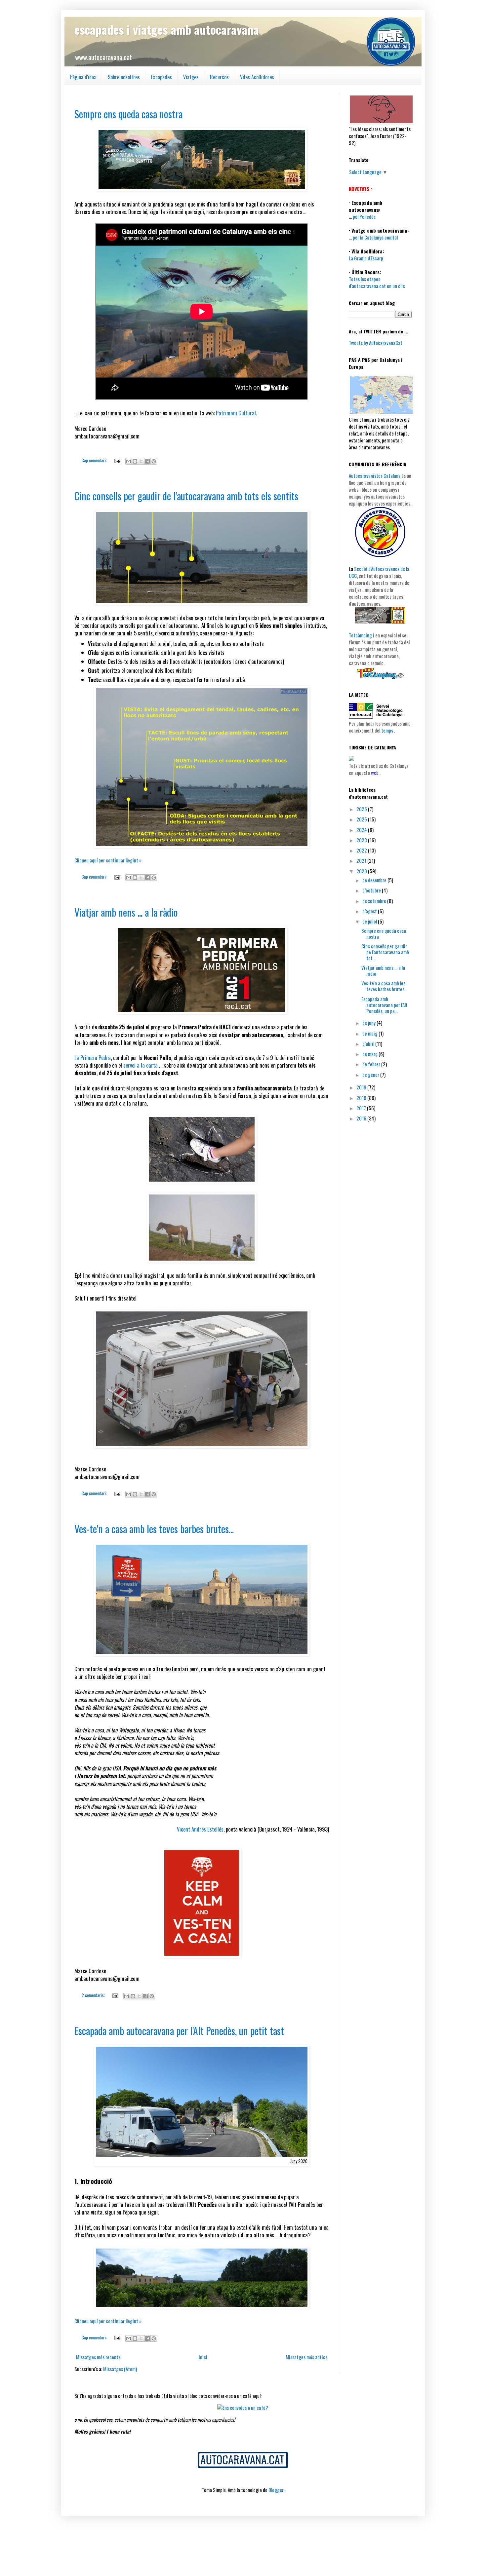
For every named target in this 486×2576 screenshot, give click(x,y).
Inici (203, 2357)
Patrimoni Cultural (236, 413)
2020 (362, 871)
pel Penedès (364, 216)
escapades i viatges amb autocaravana (167, 29)
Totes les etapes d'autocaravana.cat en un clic (377, 282)
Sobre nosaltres (124, 77)
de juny (369, 1023)
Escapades (162, 77)
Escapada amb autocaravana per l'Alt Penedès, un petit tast (179, 2031)
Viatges (191, 77)
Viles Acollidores (257, 77)
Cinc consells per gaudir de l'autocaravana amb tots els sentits (186, 496)
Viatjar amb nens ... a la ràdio (126, 912)
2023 (362, 840)
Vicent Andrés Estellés (200, 1829)
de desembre (375, 880)
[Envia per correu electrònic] (129, 461)
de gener (371, 1075)
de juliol (370, 921)
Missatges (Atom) (120, 2369)
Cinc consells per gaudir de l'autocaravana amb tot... (385, 952)
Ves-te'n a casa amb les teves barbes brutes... (154, 1529)
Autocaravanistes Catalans (375, 475)
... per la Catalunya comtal (373, 237)
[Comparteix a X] (141, 461)
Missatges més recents (98, 2357)
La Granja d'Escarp (366, 258)
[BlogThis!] (135, 461)
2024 (362, 830)
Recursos (219, 77)
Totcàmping (360, 635)
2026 (362, 809)
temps (387, 730)
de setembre (375, 901)
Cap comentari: (95, 460)
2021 (362, 860)
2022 (362, 850)
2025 (362, 819)
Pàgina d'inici (83, 77)
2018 (362, 1098)
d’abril (369, 1043)
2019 (362, 1087)
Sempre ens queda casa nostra (128, 114)
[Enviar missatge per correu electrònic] (117, 460)
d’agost (370, 911)
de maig (370, 1033)
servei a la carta (141, 1065)
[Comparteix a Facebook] (147, 461)
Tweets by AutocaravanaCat (376, 343)
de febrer (372, 1064)
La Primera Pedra (93, 1058)
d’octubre (372, 890)
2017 (362, 1108)
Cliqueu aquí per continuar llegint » (108, 860)
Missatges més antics (306, 2357)
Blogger (276, 2490)
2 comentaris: (94, 1995)
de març (370, 1054)
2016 (362, 1118)
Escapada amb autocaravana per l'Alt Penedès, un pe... (385, 1005)
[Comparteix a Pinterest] (154, 461)
